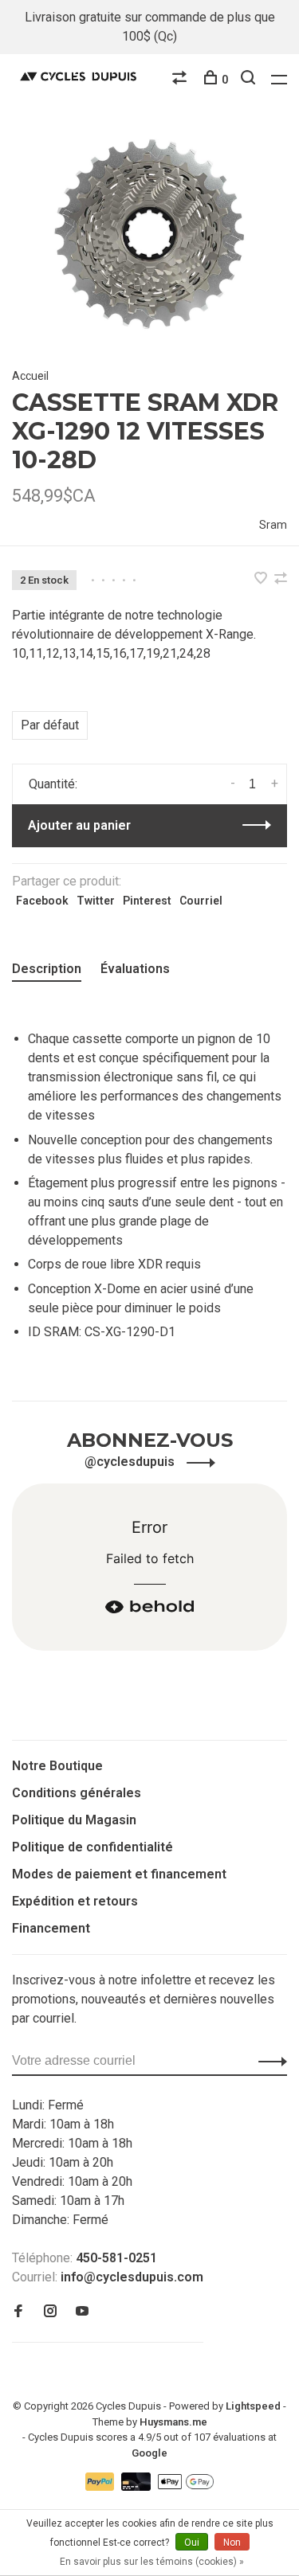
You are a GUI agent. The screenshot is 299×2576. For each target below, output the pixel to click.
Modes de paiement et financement (119, 1874)
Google (149, 2453)
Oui (192, 2543)
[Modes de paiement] (102, 2486)
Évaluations (135, 969)
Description (47, 969)
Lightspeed (253, 2406)
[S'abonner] (268, 2061)
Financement (51, 1928)
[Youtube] (82, 2312)
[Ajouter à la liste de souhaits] (262, 579)
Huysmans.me (173, 2422)
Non (232, 2543)
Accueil (30, 376)
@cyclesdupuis (131, 1462)
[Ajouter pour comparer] (281, 579)
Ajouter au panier (79, 825)
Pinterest (147, 901)
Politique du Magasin (74, 1820)
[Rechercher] (250, 80)
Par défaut (50, 725)
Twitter (96, 901)
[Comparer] (181, 80)
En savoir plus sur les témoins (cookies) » (152, 2562)
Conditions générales (77, 1793)
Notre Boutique (57, 1766)
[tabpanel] (149, 237)
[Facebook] (18, 2312)
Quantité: (53, 784)
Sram (273, 525)
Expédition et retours (75, 1901)
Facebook (42, 901)
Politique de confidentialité (92, 1847)
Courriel (201, 901)
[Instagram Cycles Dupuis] (50, 2312)
